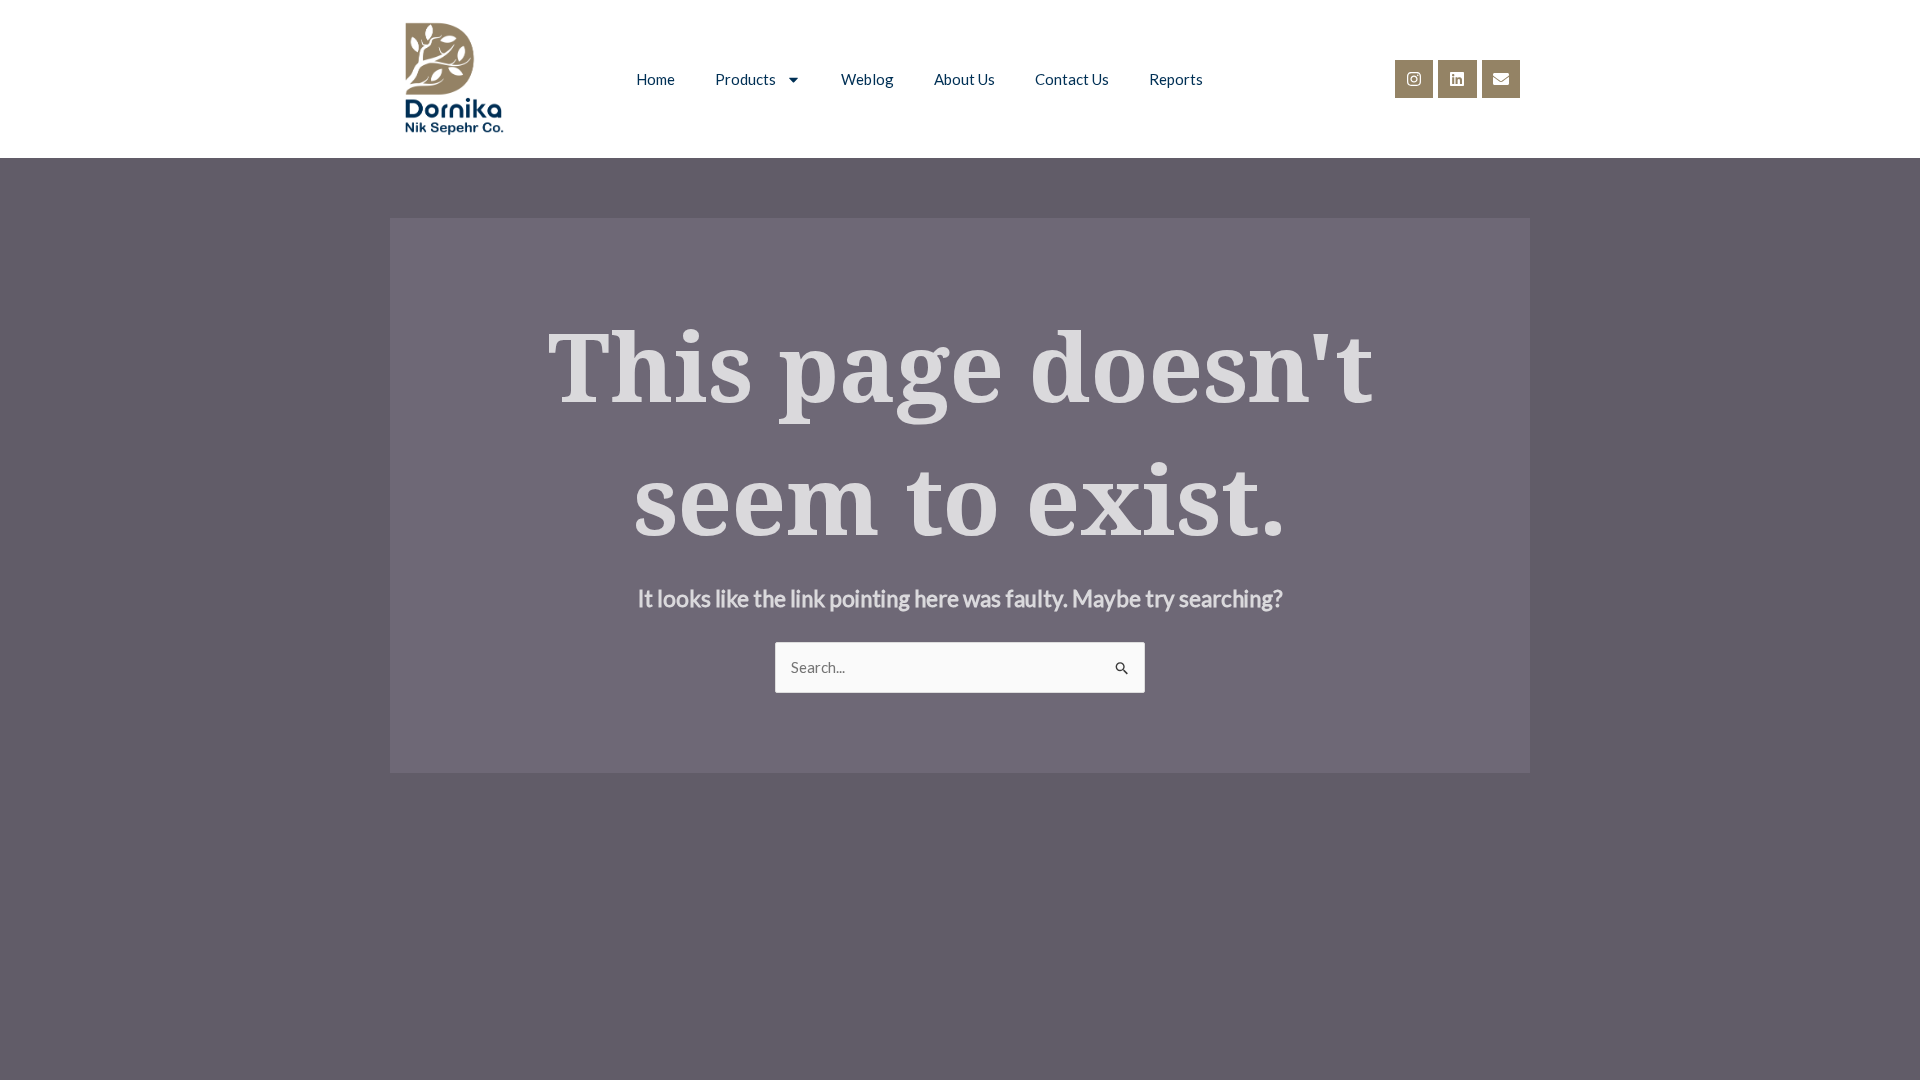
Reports (1176, 79)
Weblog (867, 79)
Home (655, 79)
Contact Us (1072, 79)
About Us (964, 79)
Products (745, 79)
